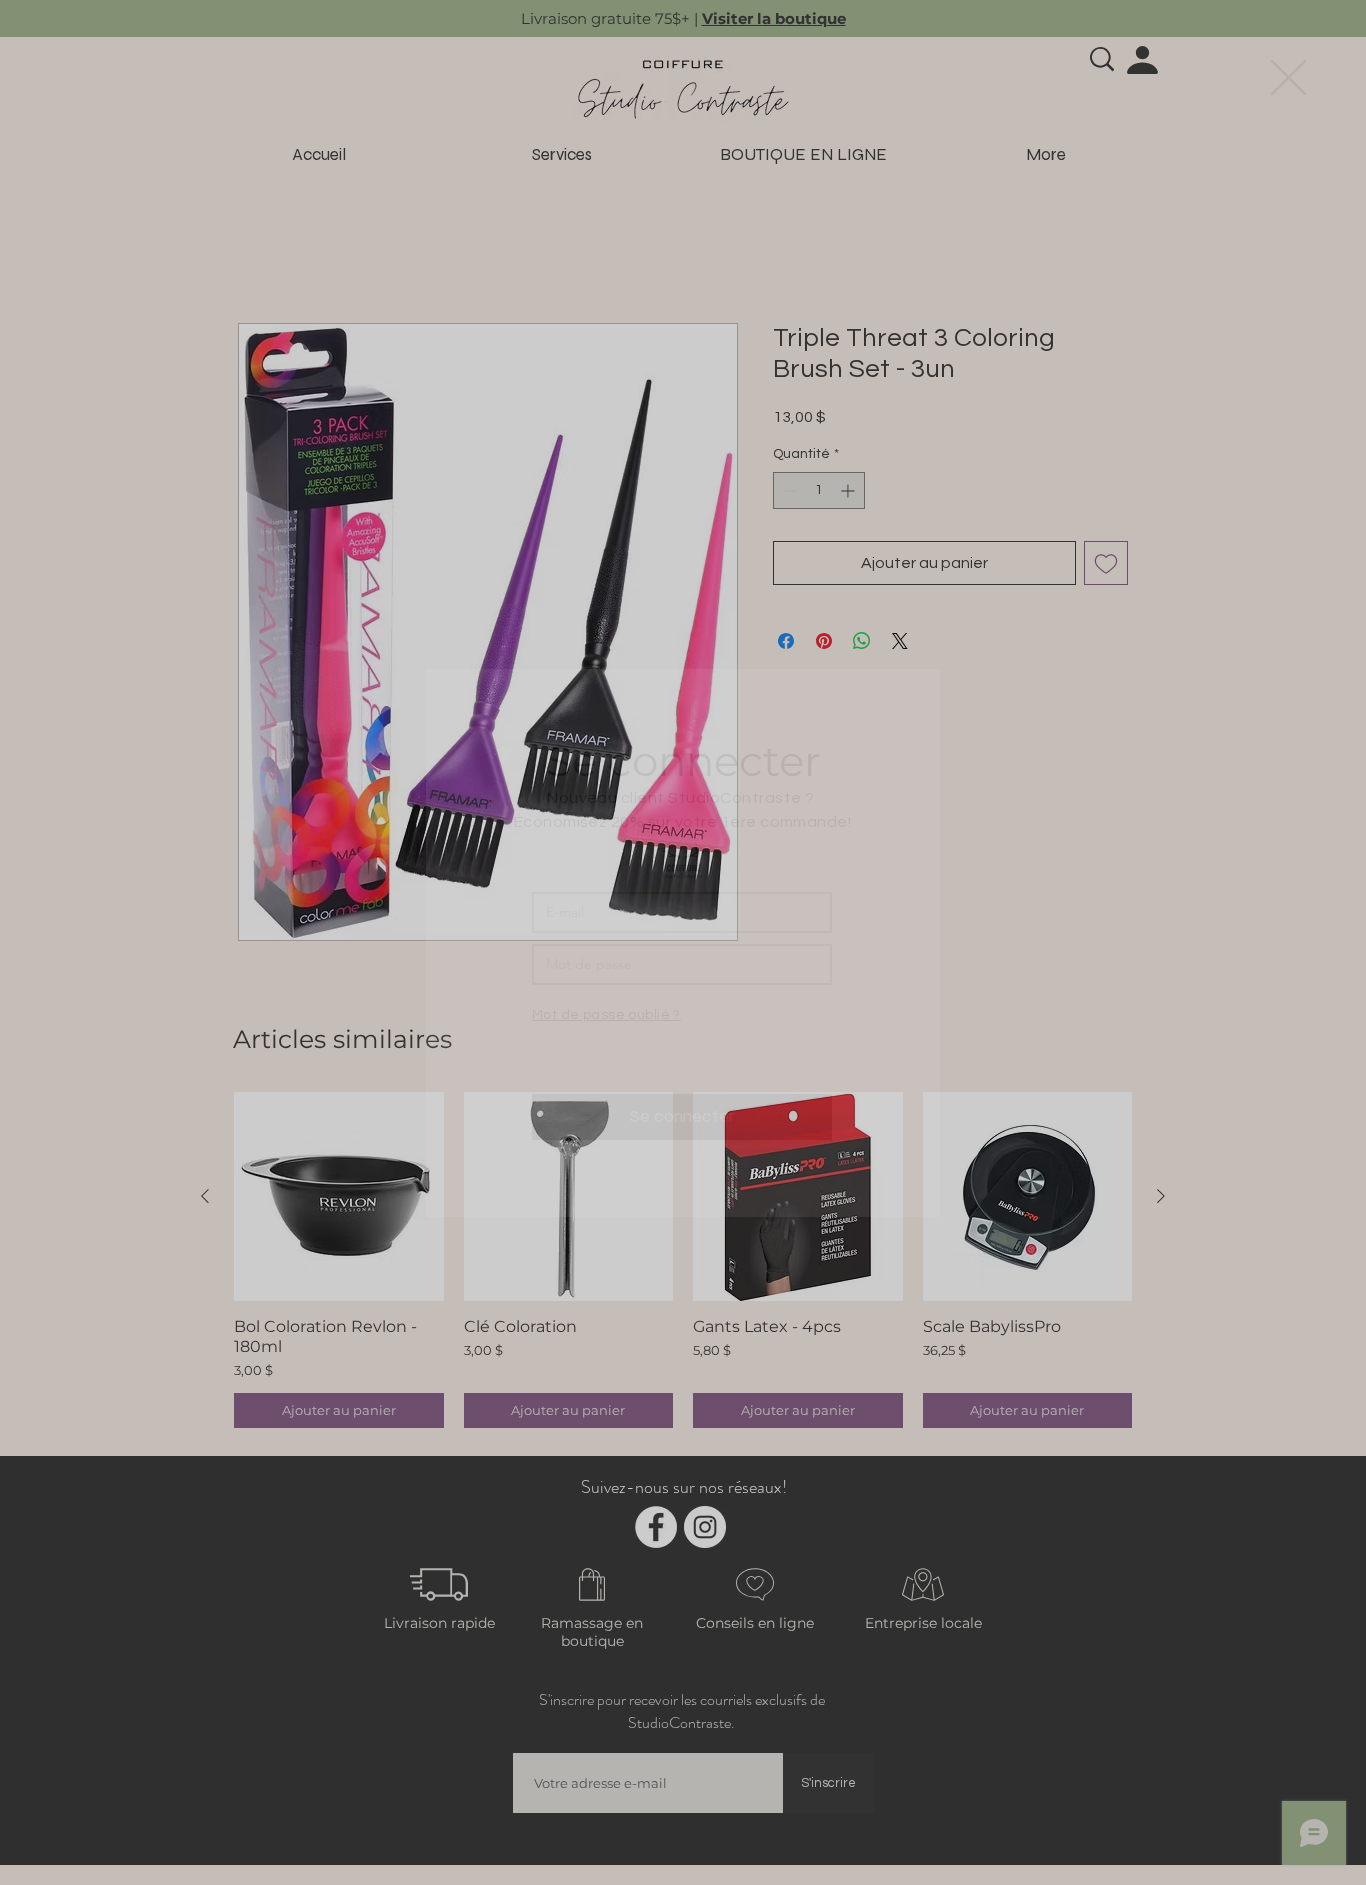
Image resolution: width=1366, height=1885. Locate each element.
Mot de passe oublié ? (606, 1015)
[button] (1288, 77)
